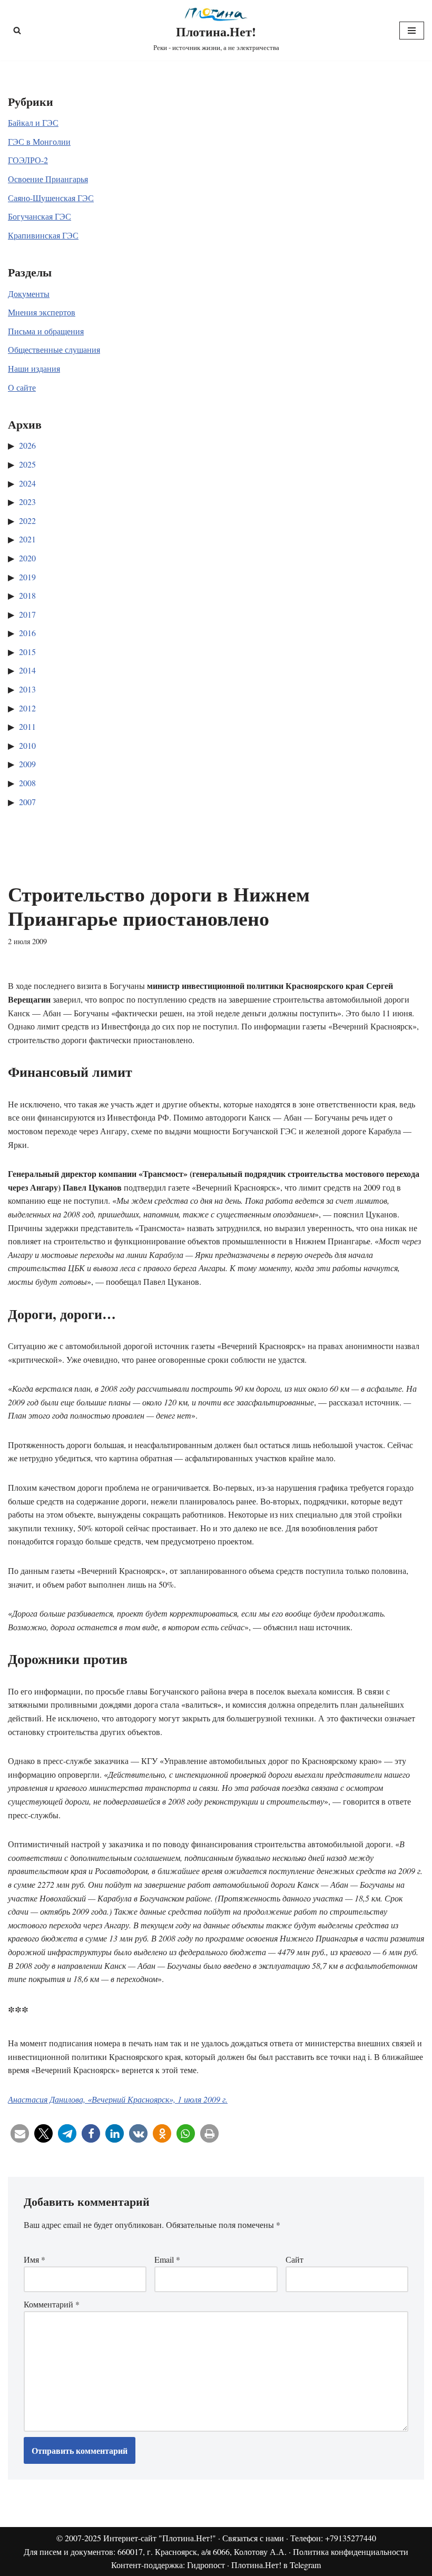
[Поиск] (17, 30)
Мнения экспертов (42, 312)
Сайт (294, 2259)
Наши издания (34, 368)
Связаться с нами (253, 2538)
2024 (27, 483)
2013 (27, 689)
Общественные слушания (54, 349)
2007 (27, 802)
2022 (27, 521)
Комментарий (52, 2304)
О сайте (22, 387)
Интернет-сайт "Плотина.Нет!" (160, 2538)
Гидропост (206, 2565)
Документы (29, 294)
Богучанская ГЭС (40, 216)
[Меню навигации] (412, 31)
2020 (27, 558)
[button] (20, 2133)
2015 (27, 652)
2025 (27, 464)
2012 (27, 708)
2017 (27, 614)
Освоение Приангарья (48, 179)
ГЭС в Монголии (39, 141)
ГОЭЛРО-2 (28, 160)
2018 (27, 595)
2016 (27, 633)
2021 (27, 539)
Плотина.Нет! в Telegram (276, 2565)
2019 (27, 577)
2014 (27, 670)
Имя (35, 2259)
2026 (27, 445)
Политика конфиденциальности (351, 2552)
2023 (27, 502)
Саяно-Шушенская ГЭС (51, 198)
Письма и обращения (46, 331)
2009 (27, 764)
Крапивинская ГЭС (43, 235)
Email (167, 2259)
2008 (27, 783)
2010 (27, 745)
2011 (27, 726)
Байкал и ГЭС (33, 122)
